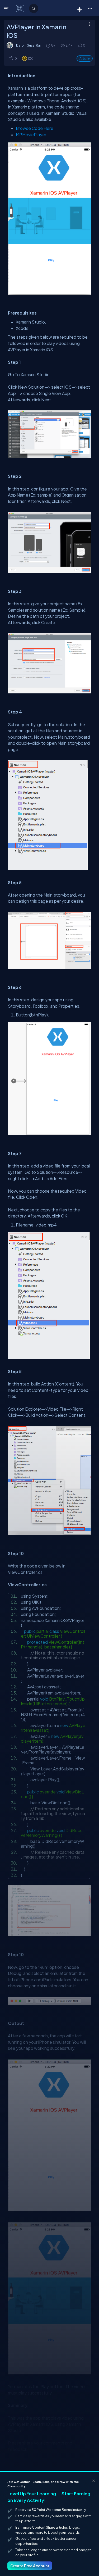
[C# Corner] (20, 8)
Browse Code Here (35, 128)
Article (85, 58)
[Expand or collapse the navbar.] (7, 8)
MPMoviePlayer (31, 135)
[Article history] (49, 45)
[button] (90, 8)
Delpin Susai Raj (28, 45)
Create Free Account (30, 2566)
